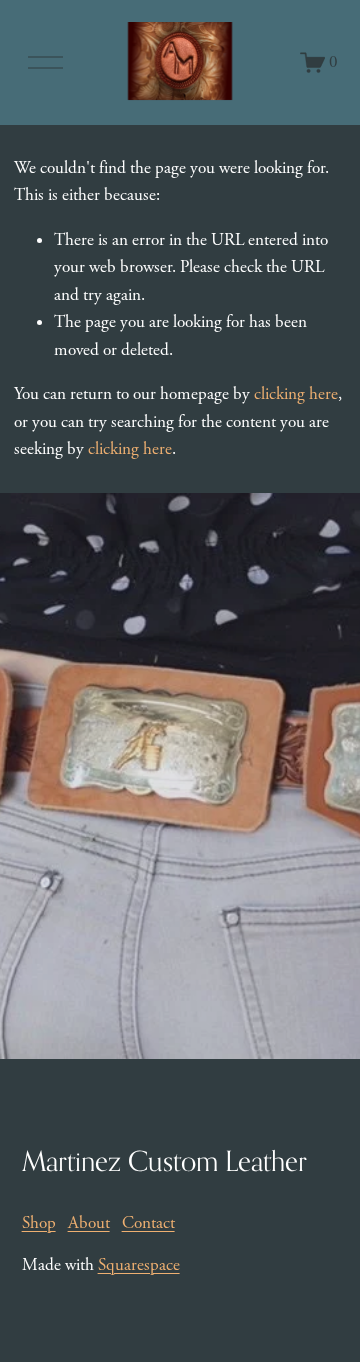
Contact (148, 1223)
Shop (39, 1223)
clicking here (296, 394)
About (89, 1223)
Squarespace (139, 1265)
